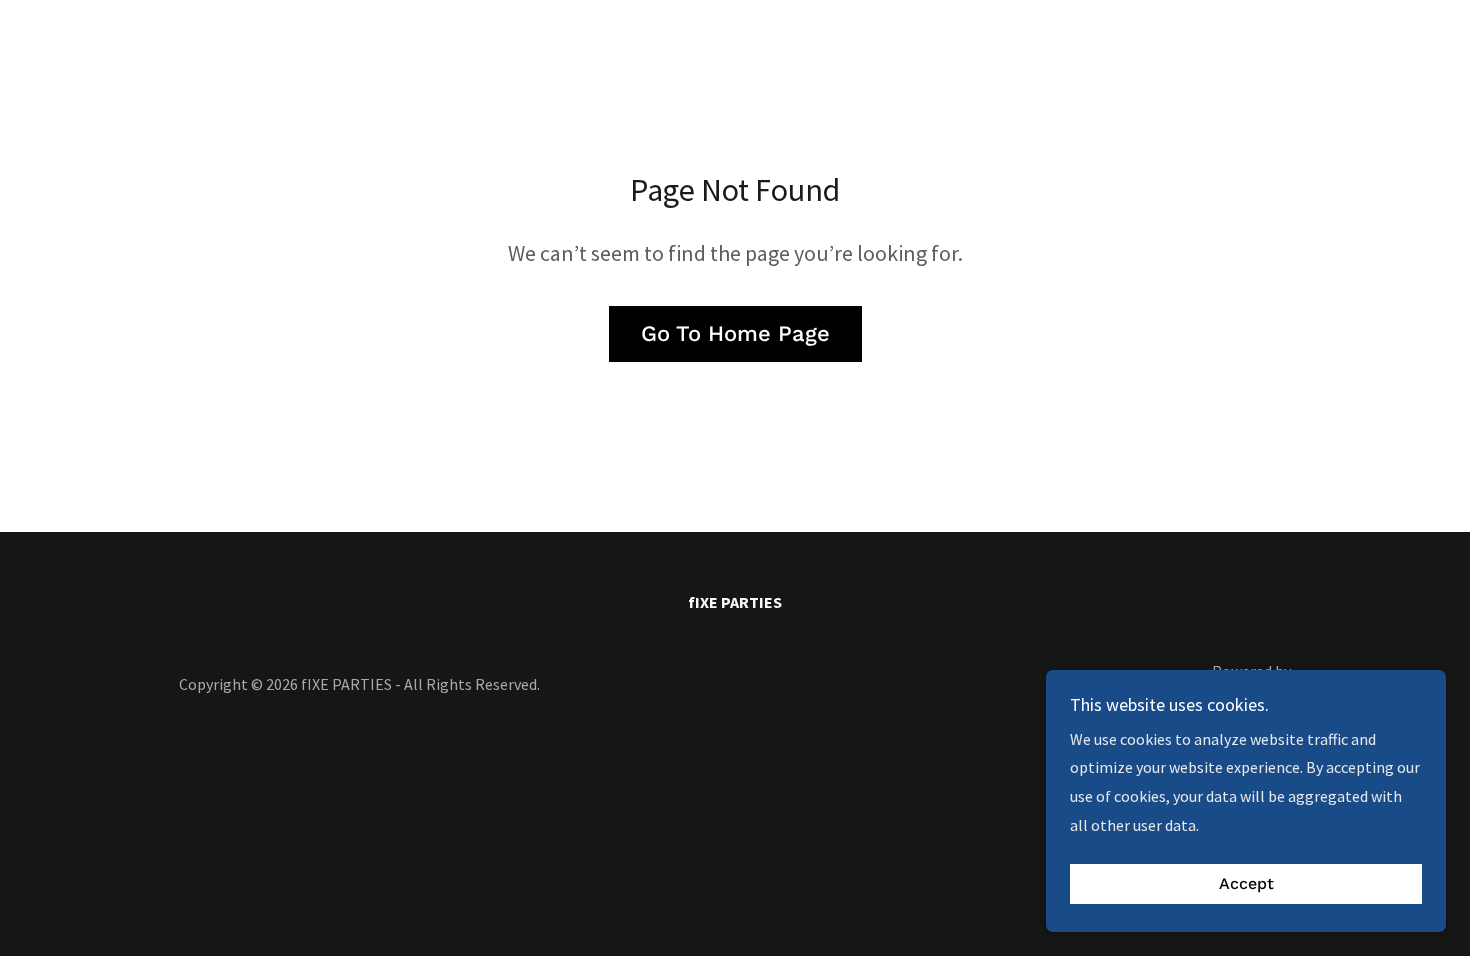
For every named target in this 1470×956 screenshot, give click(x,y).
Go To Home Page (735, 333)
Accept (1246, 884)
